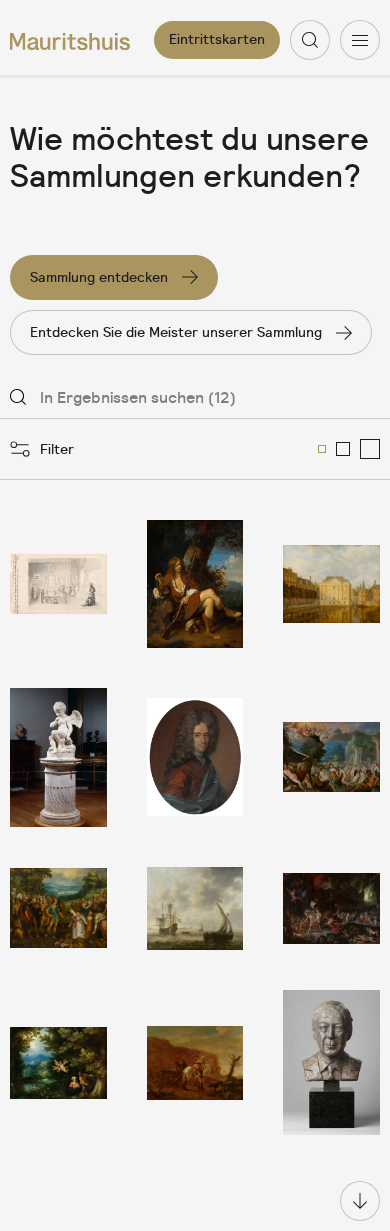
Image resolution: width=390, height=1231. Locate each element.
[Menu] (360, 40)
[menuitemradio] (322, 449)
